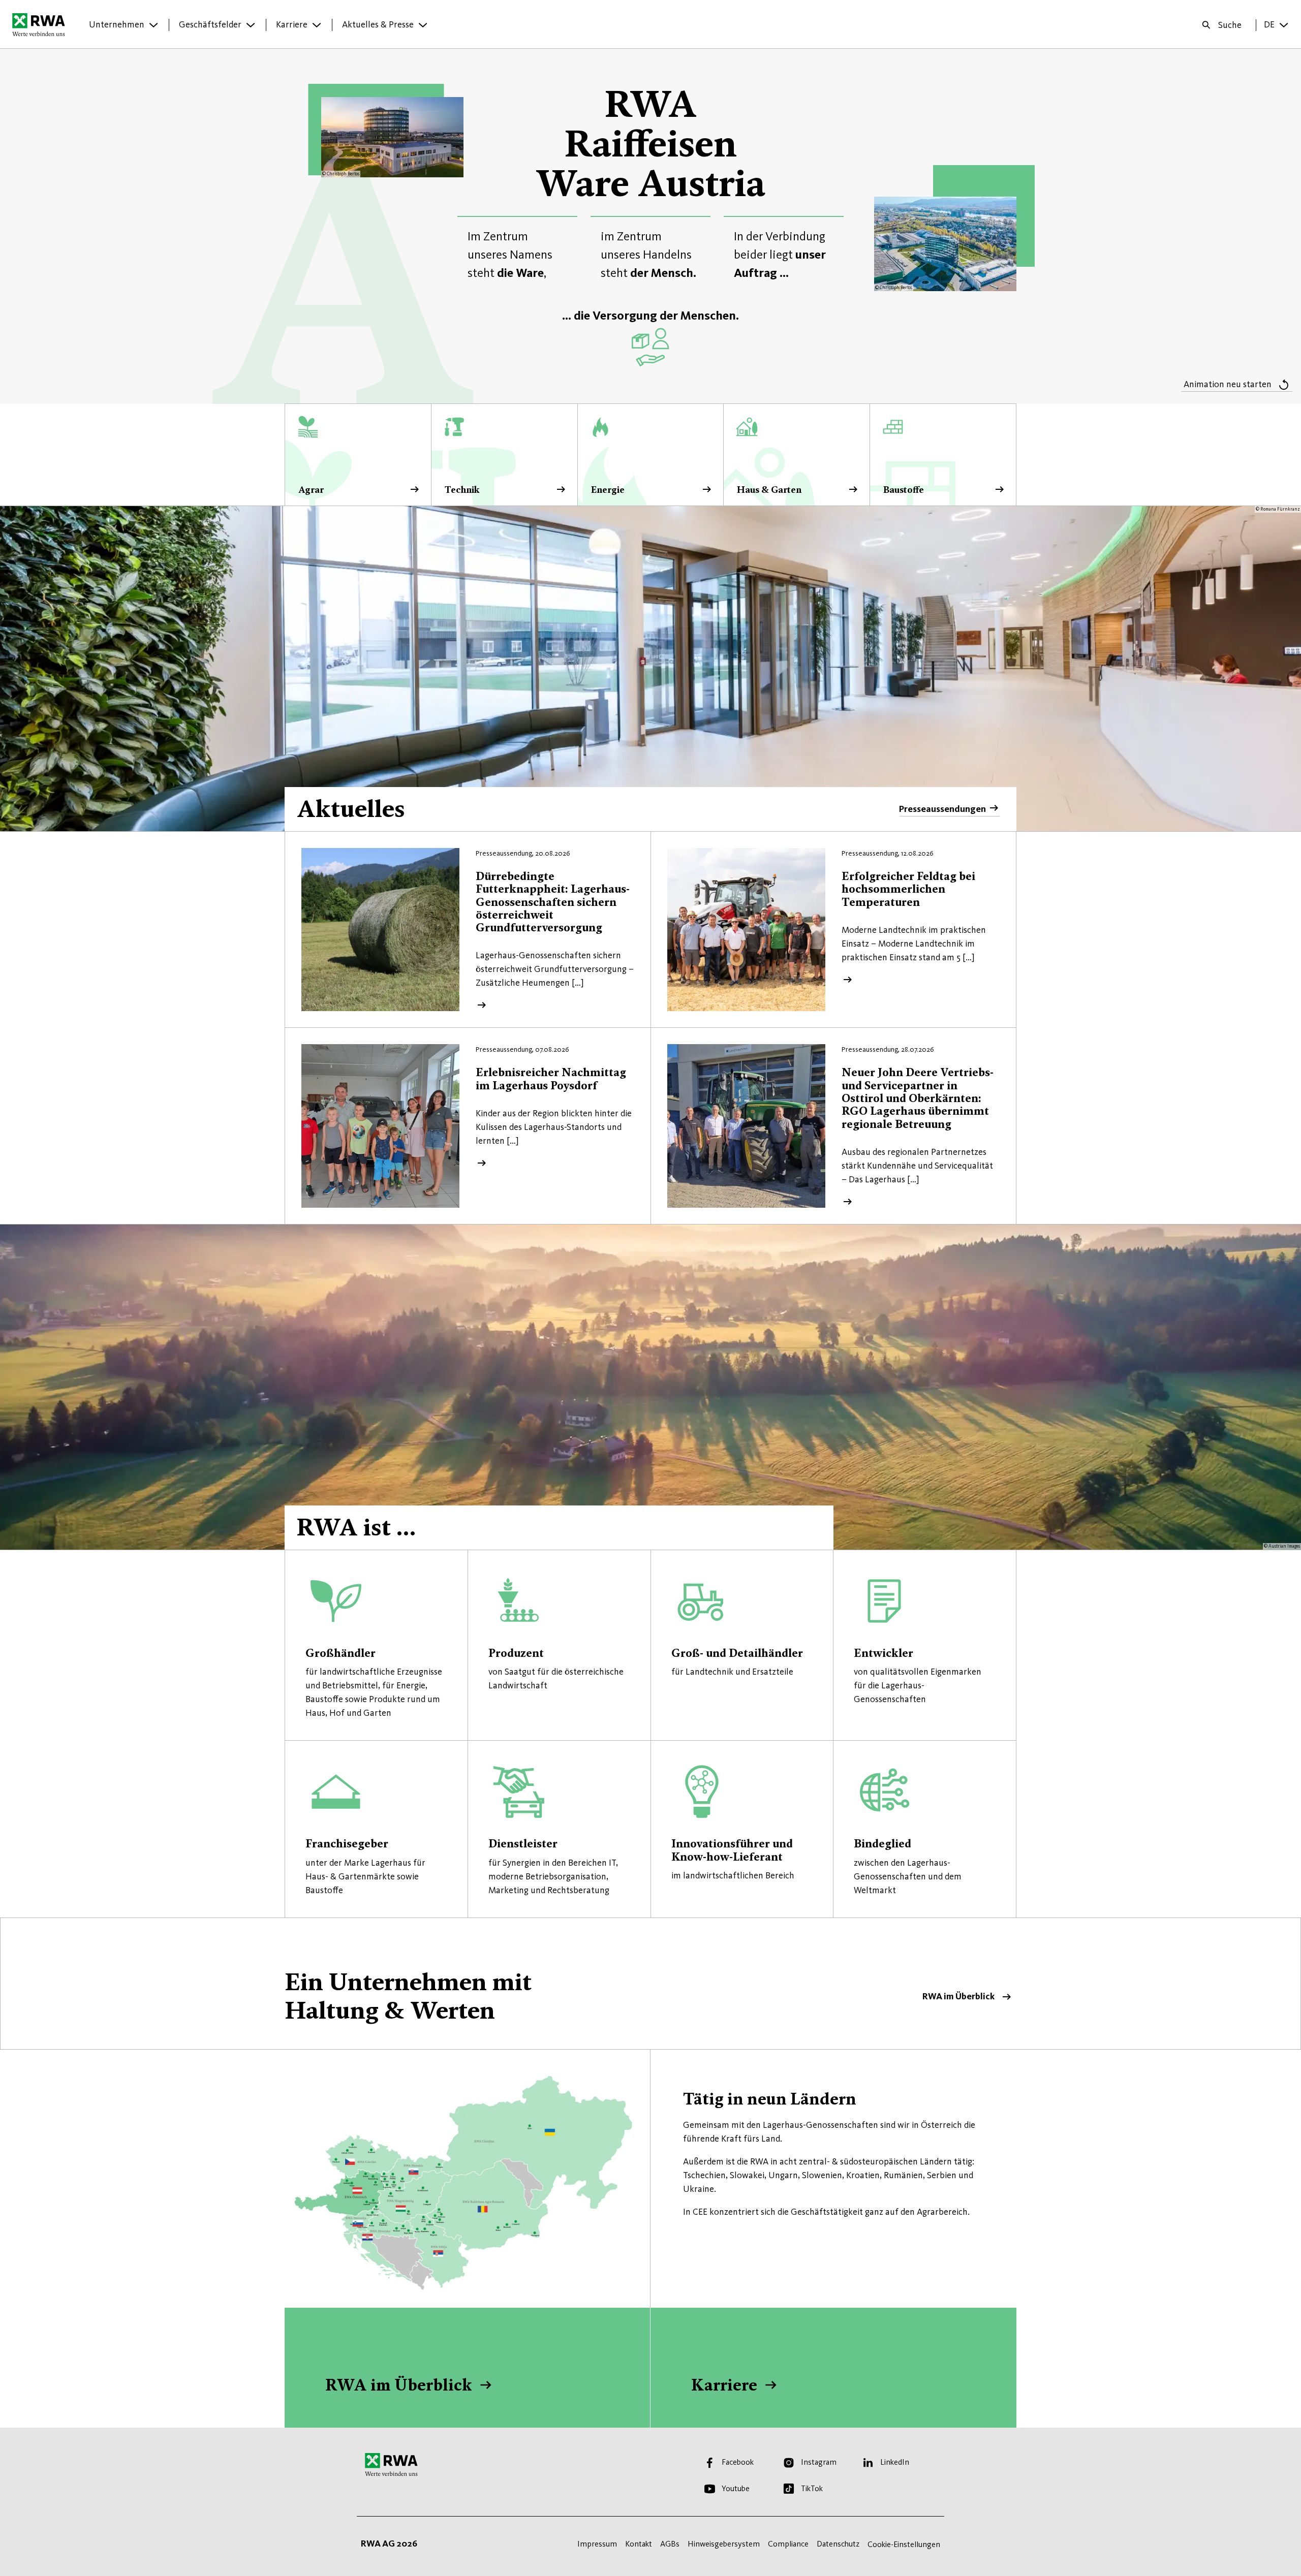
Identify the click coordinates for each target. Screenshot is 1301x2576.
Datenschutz (838, 2544)
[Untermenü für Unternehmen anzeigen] (153, 25)
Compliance (788, 2544)
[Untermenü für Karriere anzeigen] (317, 25)
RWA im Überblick (650, 1984)
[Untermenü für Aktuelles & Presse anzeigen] (423, 25)
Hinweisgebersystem (724, 2544)
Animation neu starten (1228, 384)
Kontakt (639, 2544)
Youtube (736, 2488)
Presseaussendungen (942, 809)
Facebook (738, 2462)
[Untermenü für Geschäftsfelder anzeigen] (251, 25)
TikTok (812, 2488)
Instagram (819, 2462)
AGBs (670, 2544)
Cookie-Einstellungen (904, 2544)
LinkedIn (895, 2462)
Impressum (597, 2544)
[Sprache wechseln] (1284, 25)
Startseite (41, 24)
